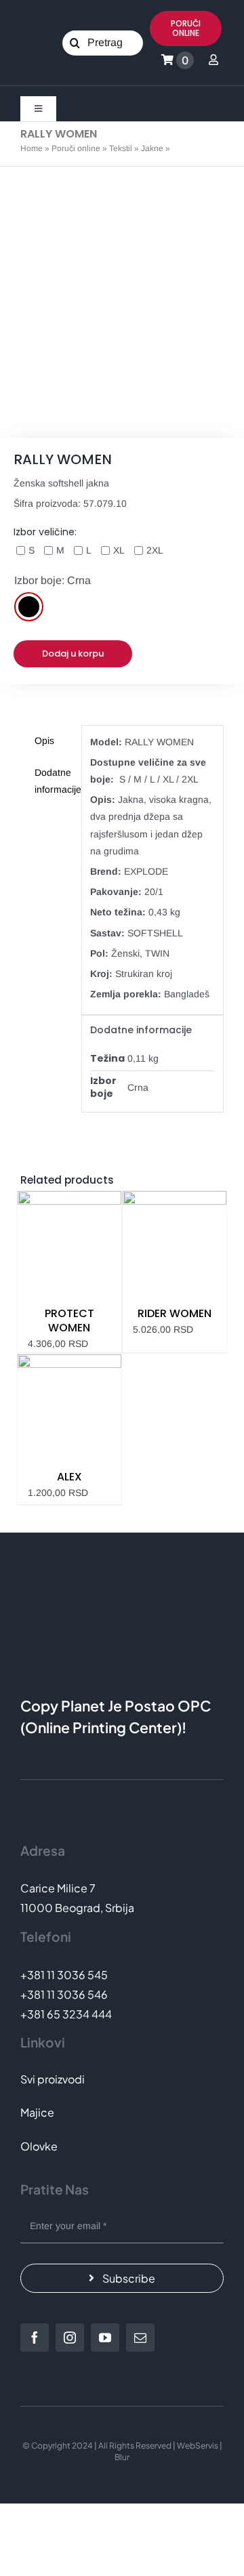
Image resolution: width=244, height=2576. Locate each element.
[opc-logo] (39, 37)
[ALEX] (69, 1406)
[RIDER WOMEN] (175, 1243)
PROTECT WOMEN (69, 1321)
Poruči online (76, 148)
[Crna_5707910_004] (122, 302)
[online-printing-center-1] (83, 91)
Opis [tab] (44, 741)
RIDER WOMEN (175, 1313)
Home (32, 148)
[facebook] (35, 2338)
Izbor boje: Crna (53, 580)
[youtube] (105, 2338)
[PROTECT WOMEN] (69, 1243)
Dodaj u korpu (73, 653)
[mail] (140, 2338)
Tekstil (121, 148)
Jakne (152, 148)
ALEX (69, 1477)
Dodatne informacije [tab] (54, 781)
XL (119, 550)
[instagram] (70, 2338)
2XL (155, 550)
